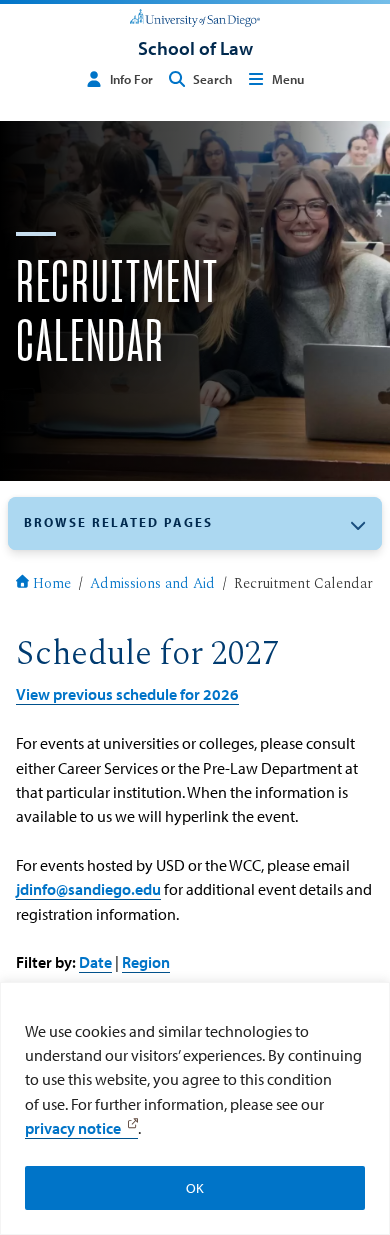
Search (212, 79)
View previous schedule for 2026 (127, 693)
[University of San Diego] (194, 16)
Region (146, 961)
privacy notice (73, 1128)
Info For (131, 79)
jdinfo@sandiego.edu (88, 888)
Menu (288, 79)
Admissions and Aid (152, 585)
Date (95, 961)
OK (195, 1188)
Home (52, 585)
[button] (195, 523)
